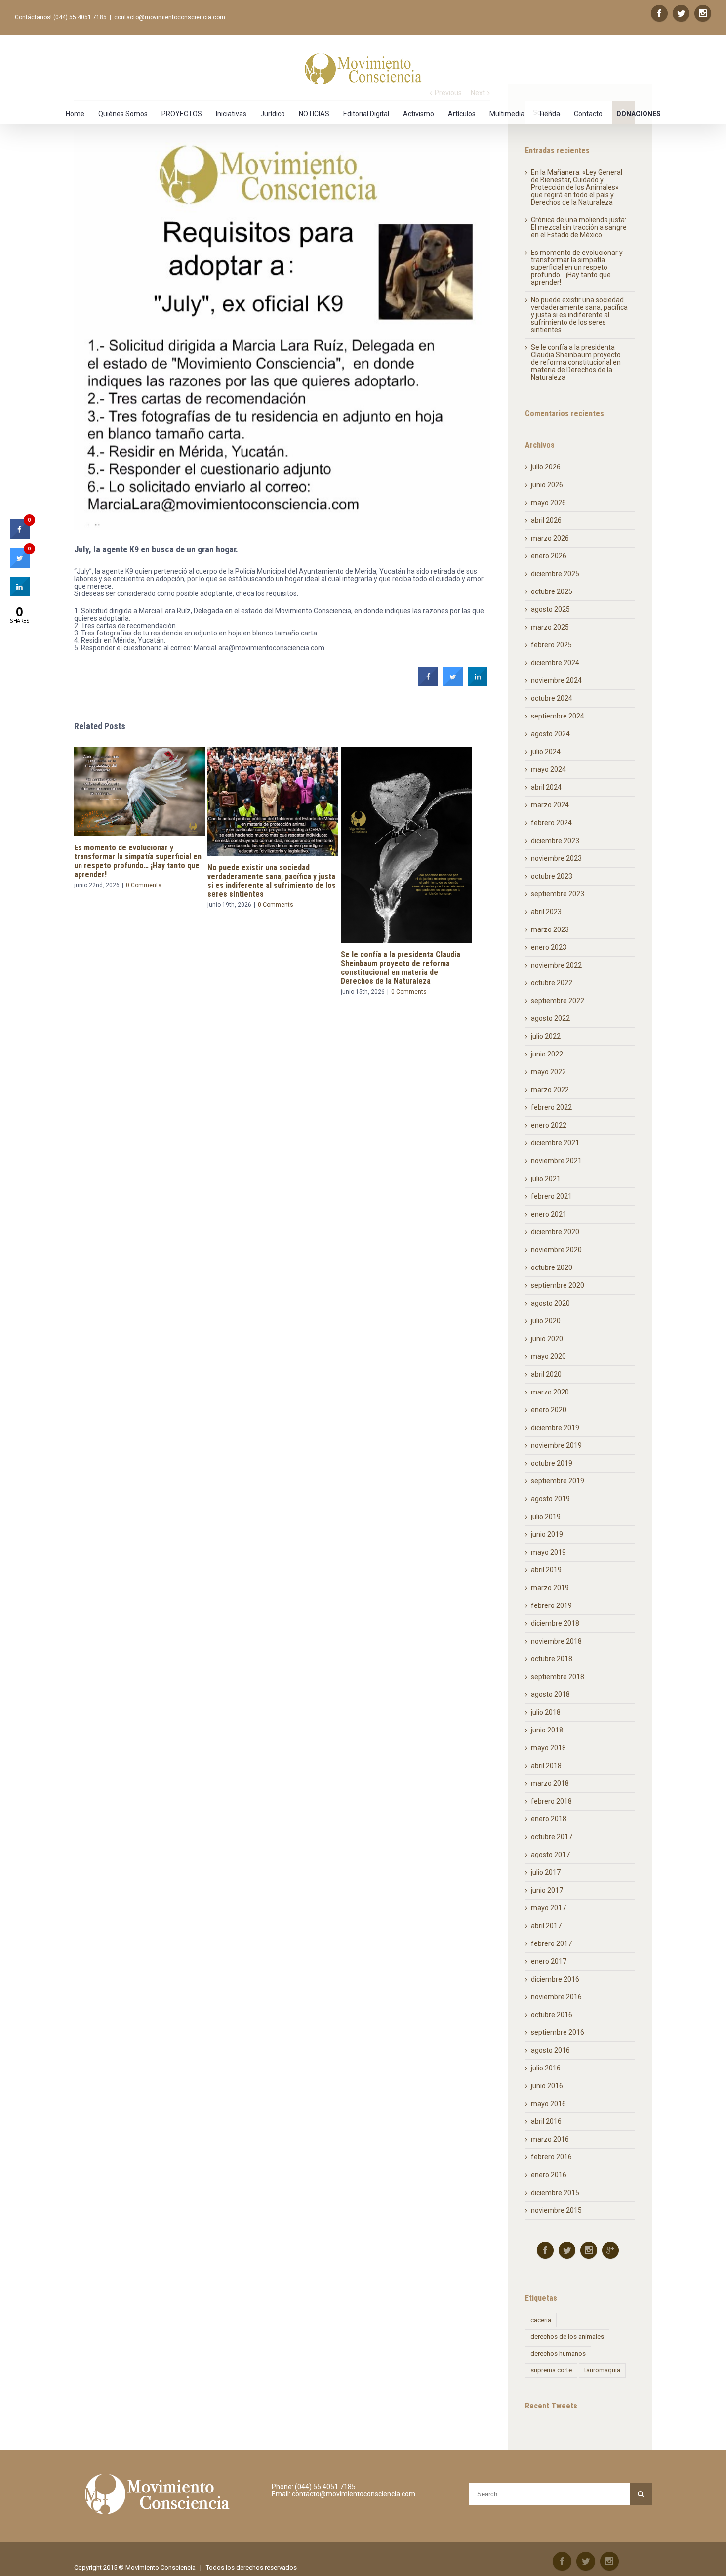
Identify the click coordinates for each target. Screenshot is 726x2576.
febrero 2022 (551, 1107)
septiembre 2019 (558, 1481)
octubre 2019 (552, 1463)
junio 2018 (547, 1730)
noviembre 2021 (556, 1161)
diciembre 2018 (555, 1623)
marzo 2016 (550, 2139)
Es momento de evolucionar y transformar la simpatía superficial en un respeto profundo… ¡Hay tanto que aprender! (577, 267)
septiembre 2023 (558, 894)
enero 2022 (549, 1125)
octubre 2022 (552, 983)
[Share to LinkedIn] (478, 683)
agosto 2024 (550, 734)
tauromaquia (602, 2370)
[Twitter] (681, 13)
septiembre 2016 (558, 2032)
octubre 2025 (552, 591)
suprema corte (551, 2370)
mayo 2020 (548, 1356)
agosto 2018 (550, 1694)
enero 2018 (549, 1819)
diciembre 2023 (555, 841)
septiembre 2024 (558, 716)
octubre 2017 (552, 1837)
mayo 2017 (548, 1908)
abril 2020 (546, 1374)
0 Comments (142, 905)
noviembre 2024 (556, 680)
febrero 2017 (551, 1943)
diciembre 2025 (555, 574)
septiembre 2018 (558, 1677)
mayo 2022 (548, 1072)
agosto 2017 (550, 1855)
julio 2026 (546, 467)
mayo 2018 (548, 1748)
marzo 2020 (550, 1392)
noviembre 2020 (556, 1250)
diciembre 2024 (555, 663)
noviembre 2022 (556, 965)
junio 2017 (547, 1890)
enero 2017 (549, 1961)
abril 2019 (546, 1570)
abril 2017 (546, 1926)
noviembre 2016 (556, 1997)
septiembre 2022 (558, 1001)
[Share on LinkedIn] (20, 593)
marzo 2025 (550, 627)
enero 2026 (549, 556)
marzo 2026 (550, 538)
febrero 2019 (551, 1605)
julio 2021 (546, 1179)
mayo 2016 (548, 2104)
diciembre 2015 (555, 2193)
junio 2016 (547, 2086)
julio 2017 (546, 1872)
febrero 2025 (551, 645)
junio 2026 (547, 485)
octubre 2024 (552, 698)
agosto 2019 (550, 1499)
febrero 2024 (551, 823)
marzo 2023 (550, 929)
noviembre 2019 (556, 1445)
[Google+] (610, 2250)
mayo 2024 (548, 769)
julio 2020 (546, 1321)
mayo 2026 (548, 503)
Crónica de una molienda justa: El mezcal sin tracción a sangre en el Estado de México (579, 227)
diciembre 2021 (555, 1143)
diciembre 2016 (555, 1979)
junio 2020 (547, 1339)
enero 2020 (549, 1410)
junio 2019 (547, 1534)
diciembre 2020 (555, 1232)
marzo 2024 (550, 805)
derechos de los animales (567, 2337)
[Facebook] (659, 13)
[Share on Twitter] (453, 683)
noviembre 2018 (556, 1641)
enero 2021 (549, 1214)
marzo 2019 (550, 1588)
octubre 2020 (552, 1267)
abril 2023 (546, 912)
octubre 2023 (552, 876)
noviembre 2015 (556, 2210)
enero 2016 (549, 2175)
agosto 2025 (550, 609)
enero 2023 (549, 947)
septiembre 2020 (558, 1285)
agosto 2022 (550, 1018)
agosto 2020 (550, 1303)
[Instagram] (703, 13)
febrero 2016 (551, 2157)
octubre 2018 (552, 1659)
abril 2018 (546, 1766)
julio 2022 (546, 1036)
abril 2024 (546, 787)
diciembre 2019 (555, 1428)
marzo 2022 (550, 1090)
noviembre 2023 (556, 858)
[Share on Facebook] (428, 683)
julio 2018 (546, 1712)
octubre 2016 (552, 2015)
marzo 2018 (550, 1783)
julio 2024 (546, 752)
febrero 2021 (551, 1196)
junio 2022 (547, 1054)
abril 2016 (546, 2121)
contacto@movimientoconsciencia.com (170, 17)
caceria (541, 2320)
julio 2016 (546, 2068)
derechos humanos (558, 2353)
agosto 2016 (550, 2050)
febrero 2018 (551, 1801)
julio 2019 (546, 1517)
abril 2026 (546, 520)
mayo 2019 (548, 1552)
